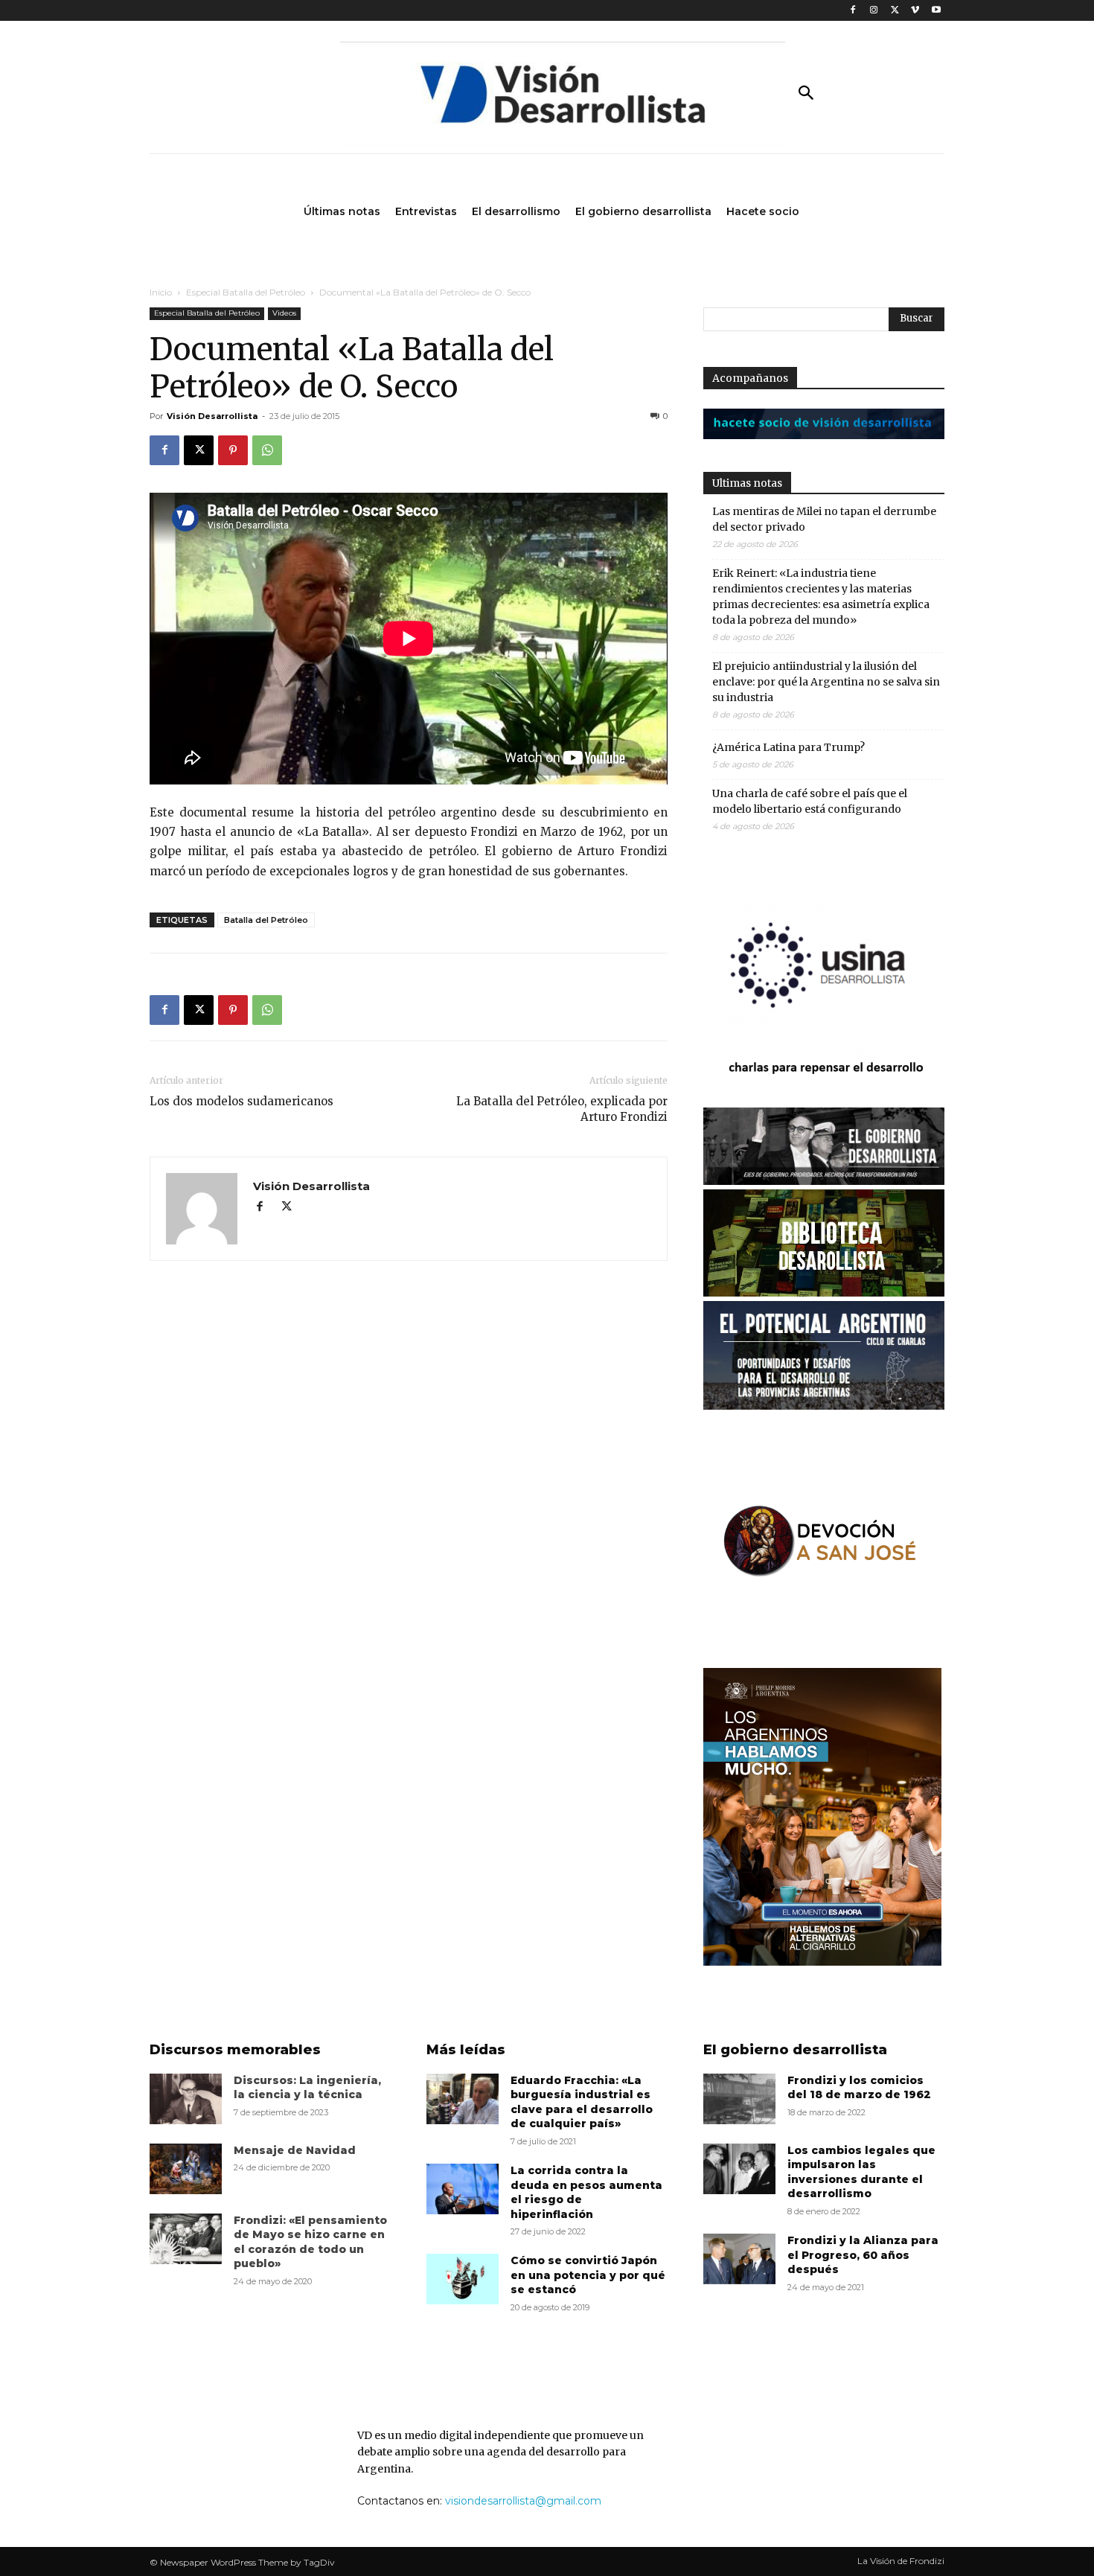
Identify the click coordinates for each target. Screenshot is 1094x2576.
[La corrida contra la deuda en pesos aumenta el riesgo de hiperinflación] (463, 2189)
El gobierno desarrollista (795, 2050)
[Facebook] (853, 11)
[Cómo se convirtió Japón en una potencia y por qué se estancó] (463, 2279)
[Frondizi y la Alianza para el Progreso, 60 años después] (739, 2259)
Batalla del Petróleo (266, 920)
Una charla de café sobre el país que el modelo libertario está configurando (810, 801)
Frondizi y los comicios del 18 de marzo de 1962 (859, 2088)
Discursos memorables (235, 2050)
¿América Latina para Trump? (788, 747)
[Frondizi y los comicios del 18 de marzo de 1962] (739, 2099)
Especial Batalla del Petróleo (246, 292)
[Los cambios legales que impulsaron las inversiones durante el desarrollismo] (739, 2169)
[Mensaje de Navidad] (186, 2169)
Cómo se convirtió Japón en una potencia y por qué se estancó (588, 2275)
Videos (284, 313)
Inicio (161, 292)
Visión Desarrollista (212, 416)
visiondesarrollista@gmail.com (523, 2501)
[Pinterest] (233, 450)
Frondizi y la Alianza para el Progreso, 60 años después (863, 2255)
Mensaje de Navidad (295, 2150)
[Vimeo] (915, 11)
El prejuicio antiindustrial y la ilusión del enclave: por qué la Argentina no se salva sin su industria (826, 682)
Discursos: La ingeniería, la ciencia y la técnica (307, 2088)
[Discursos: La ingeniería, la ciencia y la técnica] (186, 2099)
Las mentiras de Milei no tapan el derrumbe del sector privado (824, 519)
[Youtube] (936, 11)
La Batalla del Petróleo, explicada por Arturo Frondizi (562, 1109)
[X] (895, 11)
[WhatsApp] (267, 450)
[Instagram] (874, 11)
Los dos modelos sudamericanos (241, 1101)
